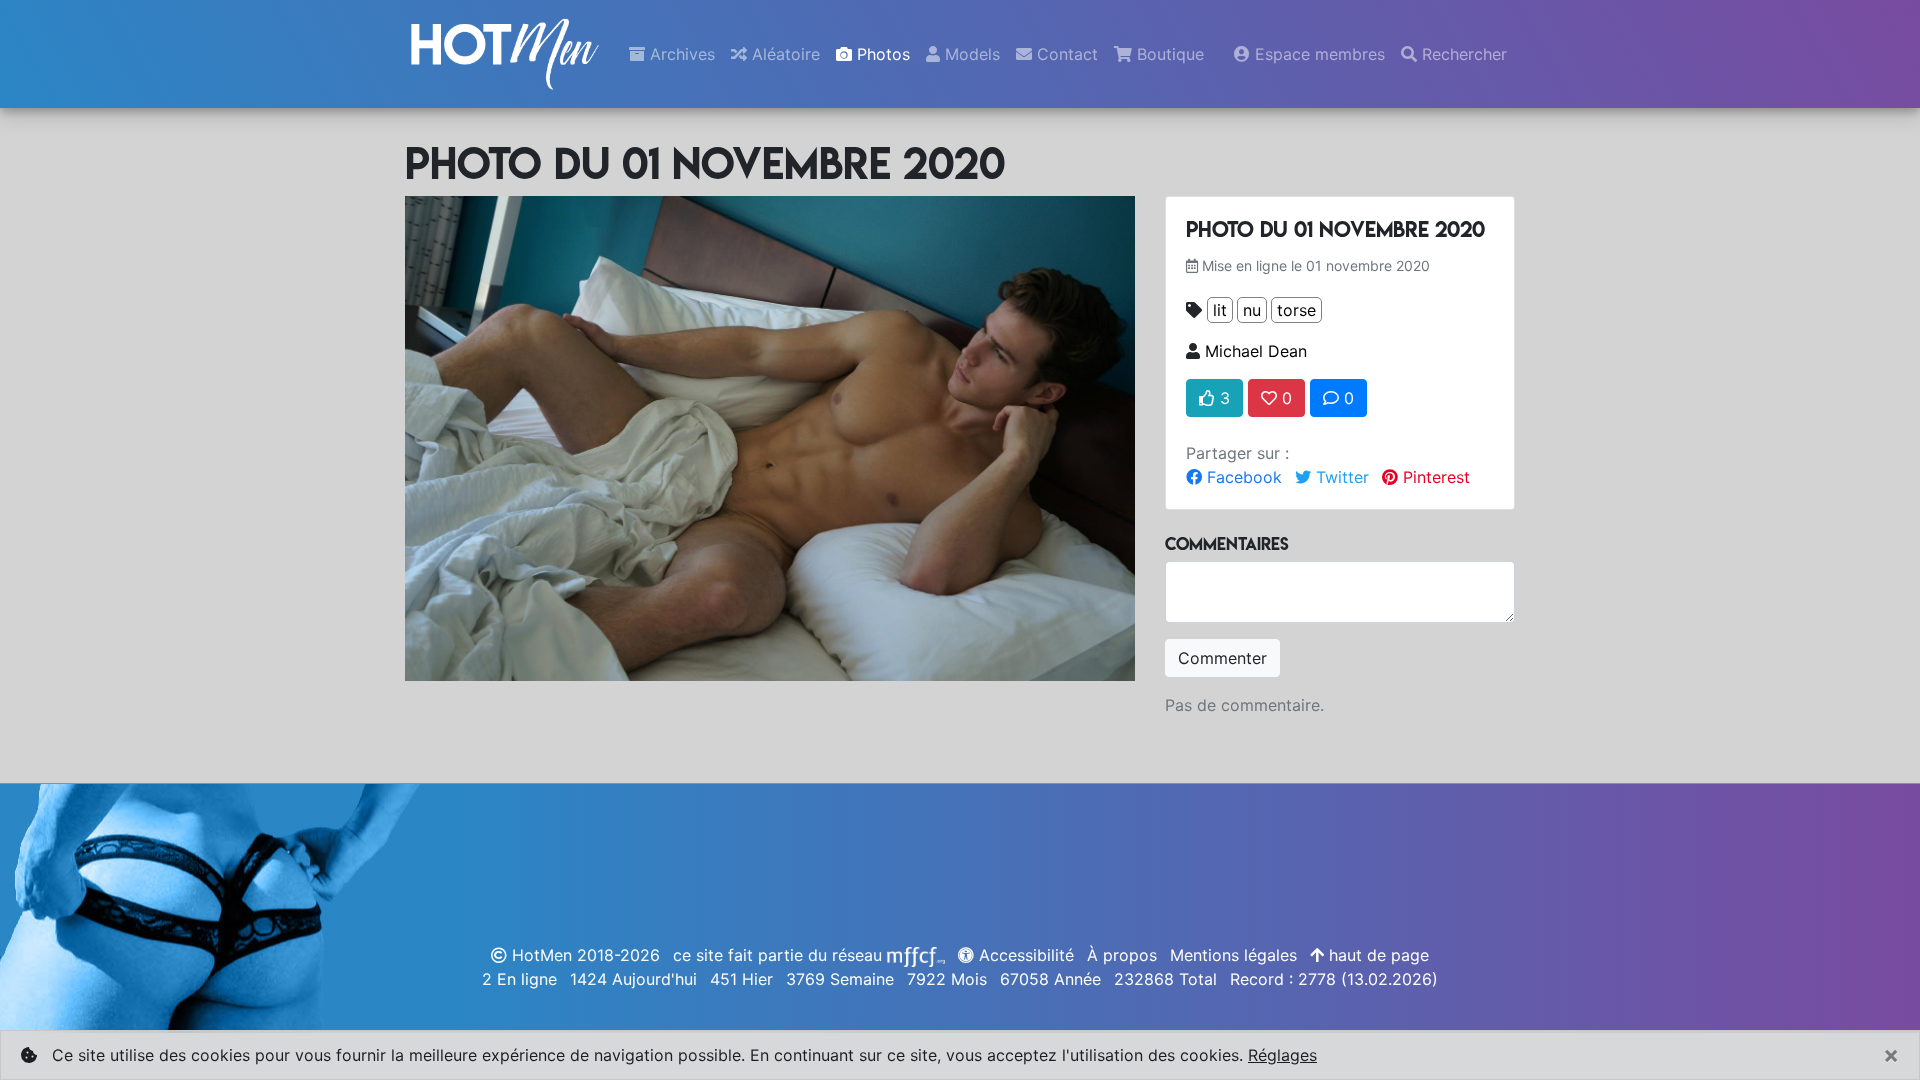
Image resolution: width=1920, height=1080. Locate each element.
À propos (1122, 955)
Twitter (1340, 477)
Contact (1065, 54)
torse (1296, 310)
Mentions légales (1233, 955)
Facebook (1242, 477)
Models (970, 54)
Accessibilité (1024, 955)
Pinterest (1434, 477)
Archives (680, 54)
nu (1252, 310)
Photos (881, 54)
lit (1220, 310)
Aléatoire (783, 54)
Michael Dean (1256, 351)
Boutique (1168, 54)
